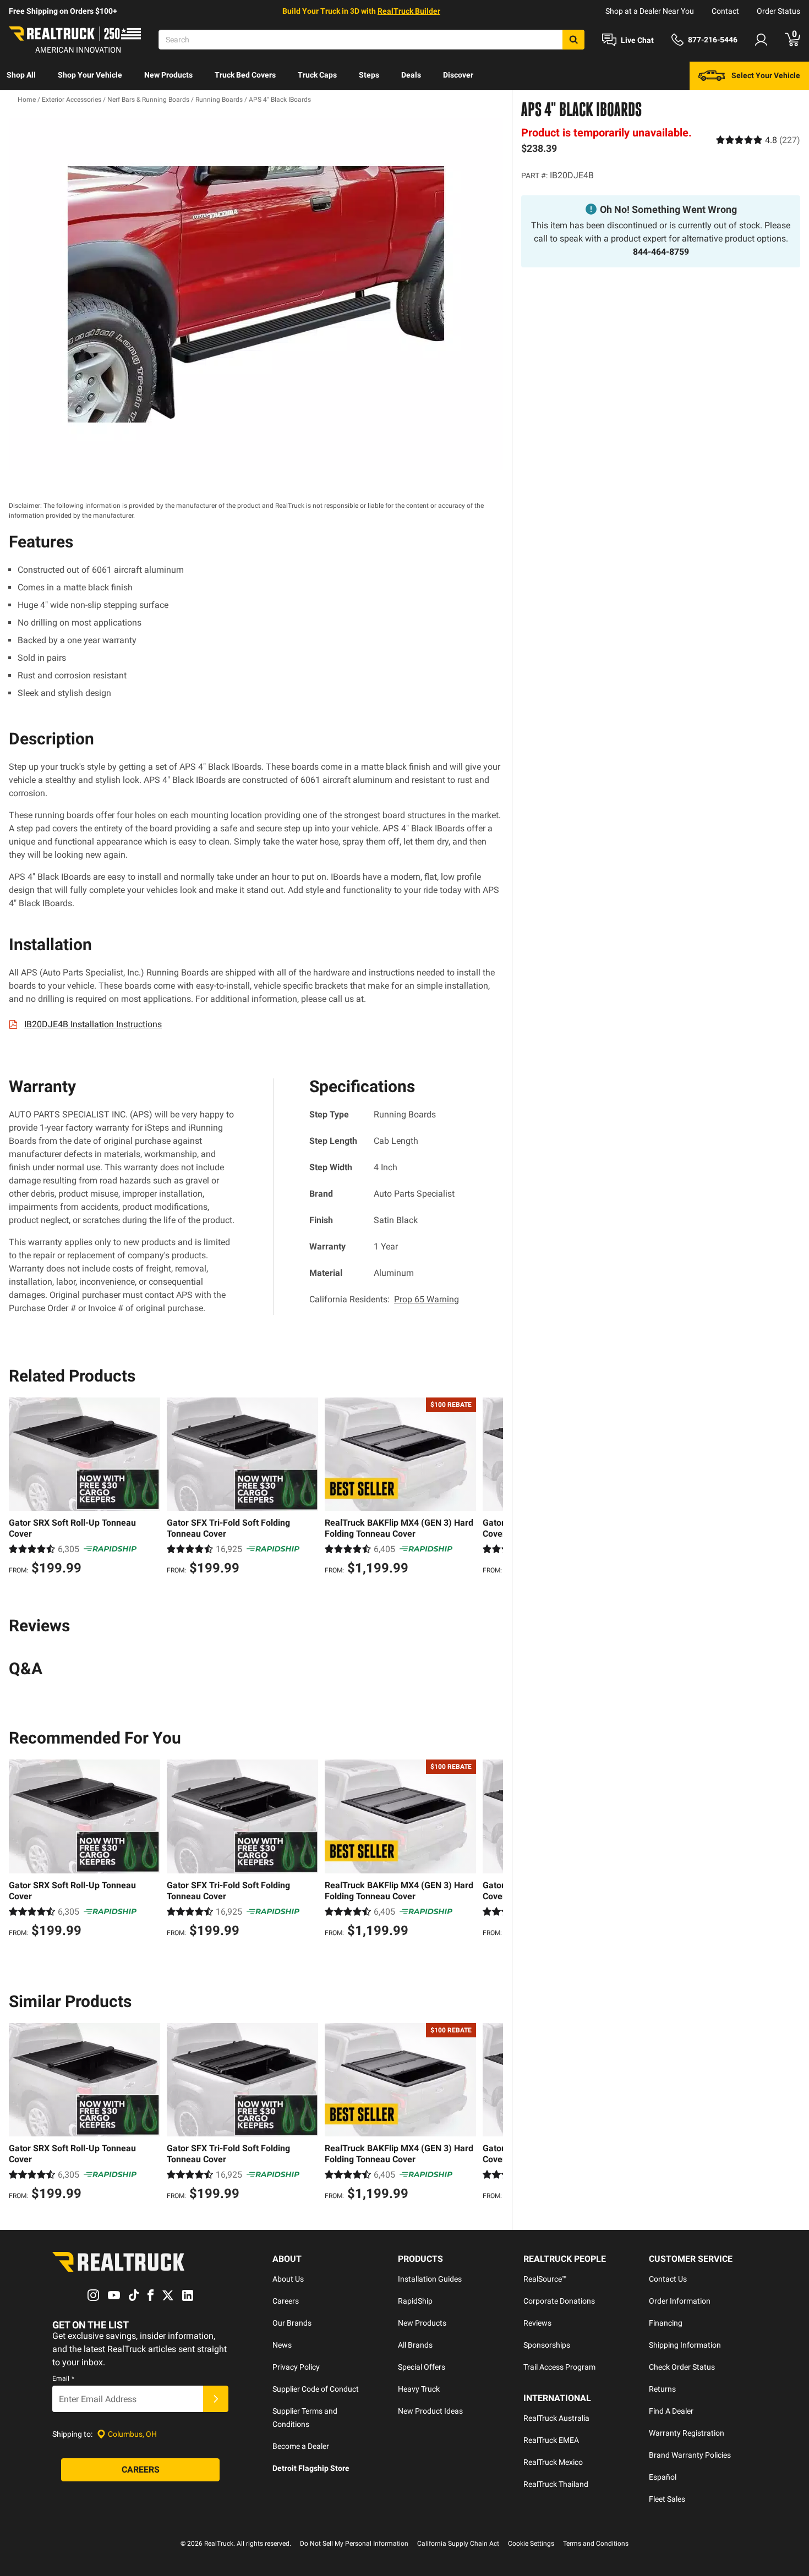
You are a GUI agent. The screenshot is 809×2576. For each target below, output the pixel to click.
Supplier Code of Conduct (316, 2389)
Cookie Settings (531, 2544)
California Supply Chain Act (458, 2544)
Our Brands (292, 2323)
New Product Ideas (430, 2411)
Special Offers (422, 2367)
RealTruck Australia (556, 2418)
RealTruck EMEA (551, 2440)
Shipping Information (685, 2345)
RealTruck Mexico (553, 2462)
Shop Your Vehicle (90, 75)
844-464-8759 (661, 252)
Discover (458, 75)
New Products (168, 75)
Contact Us (668, 2279)
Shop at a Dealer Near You (650, 11)
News (282, 2345)
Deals (411, 75)
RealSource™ (545, 2279)
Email (63, 2378)
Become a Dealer (301, 2446)
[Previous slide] (20, 1488)
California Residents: (384, 1299)
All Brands (415, 2345)
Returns (662, 2389)
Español (663, 2477)
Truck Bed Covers (245, 75)
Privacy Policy (296, 2367)
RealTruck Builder (409, 11)
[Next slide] (492, 1488)
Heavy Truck (419, 2389)
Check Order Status (682, 2367)
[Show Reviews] (758, 140)
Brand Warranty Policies (690, 2455)
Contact (725, 11)
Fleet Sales (667, 2499)
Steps (369, 75)
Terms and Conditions (596, 2544)
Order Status (778, 11)
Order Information (680, 2301)
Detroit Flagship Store (311, 2468)
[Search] (573, 40)
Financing (666, 2323)
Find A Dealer (671, 2411)
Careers (286, 2301)
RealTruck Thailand (556, 2484)
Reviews (537, 2323)
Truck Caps (317, 75)
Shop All (21, 75)
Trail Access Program (559, 2367)
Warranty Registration (687, 2433)
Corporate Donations (559, 2301)
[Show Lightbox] (256, 294)
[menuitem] (21, 76)
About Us (288, 2279)
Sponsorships (547, 2345)
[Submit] (216, 2399)
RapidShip (415, 2301)
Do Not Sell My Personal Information (354, 2544)
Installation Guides (430, 2279)
